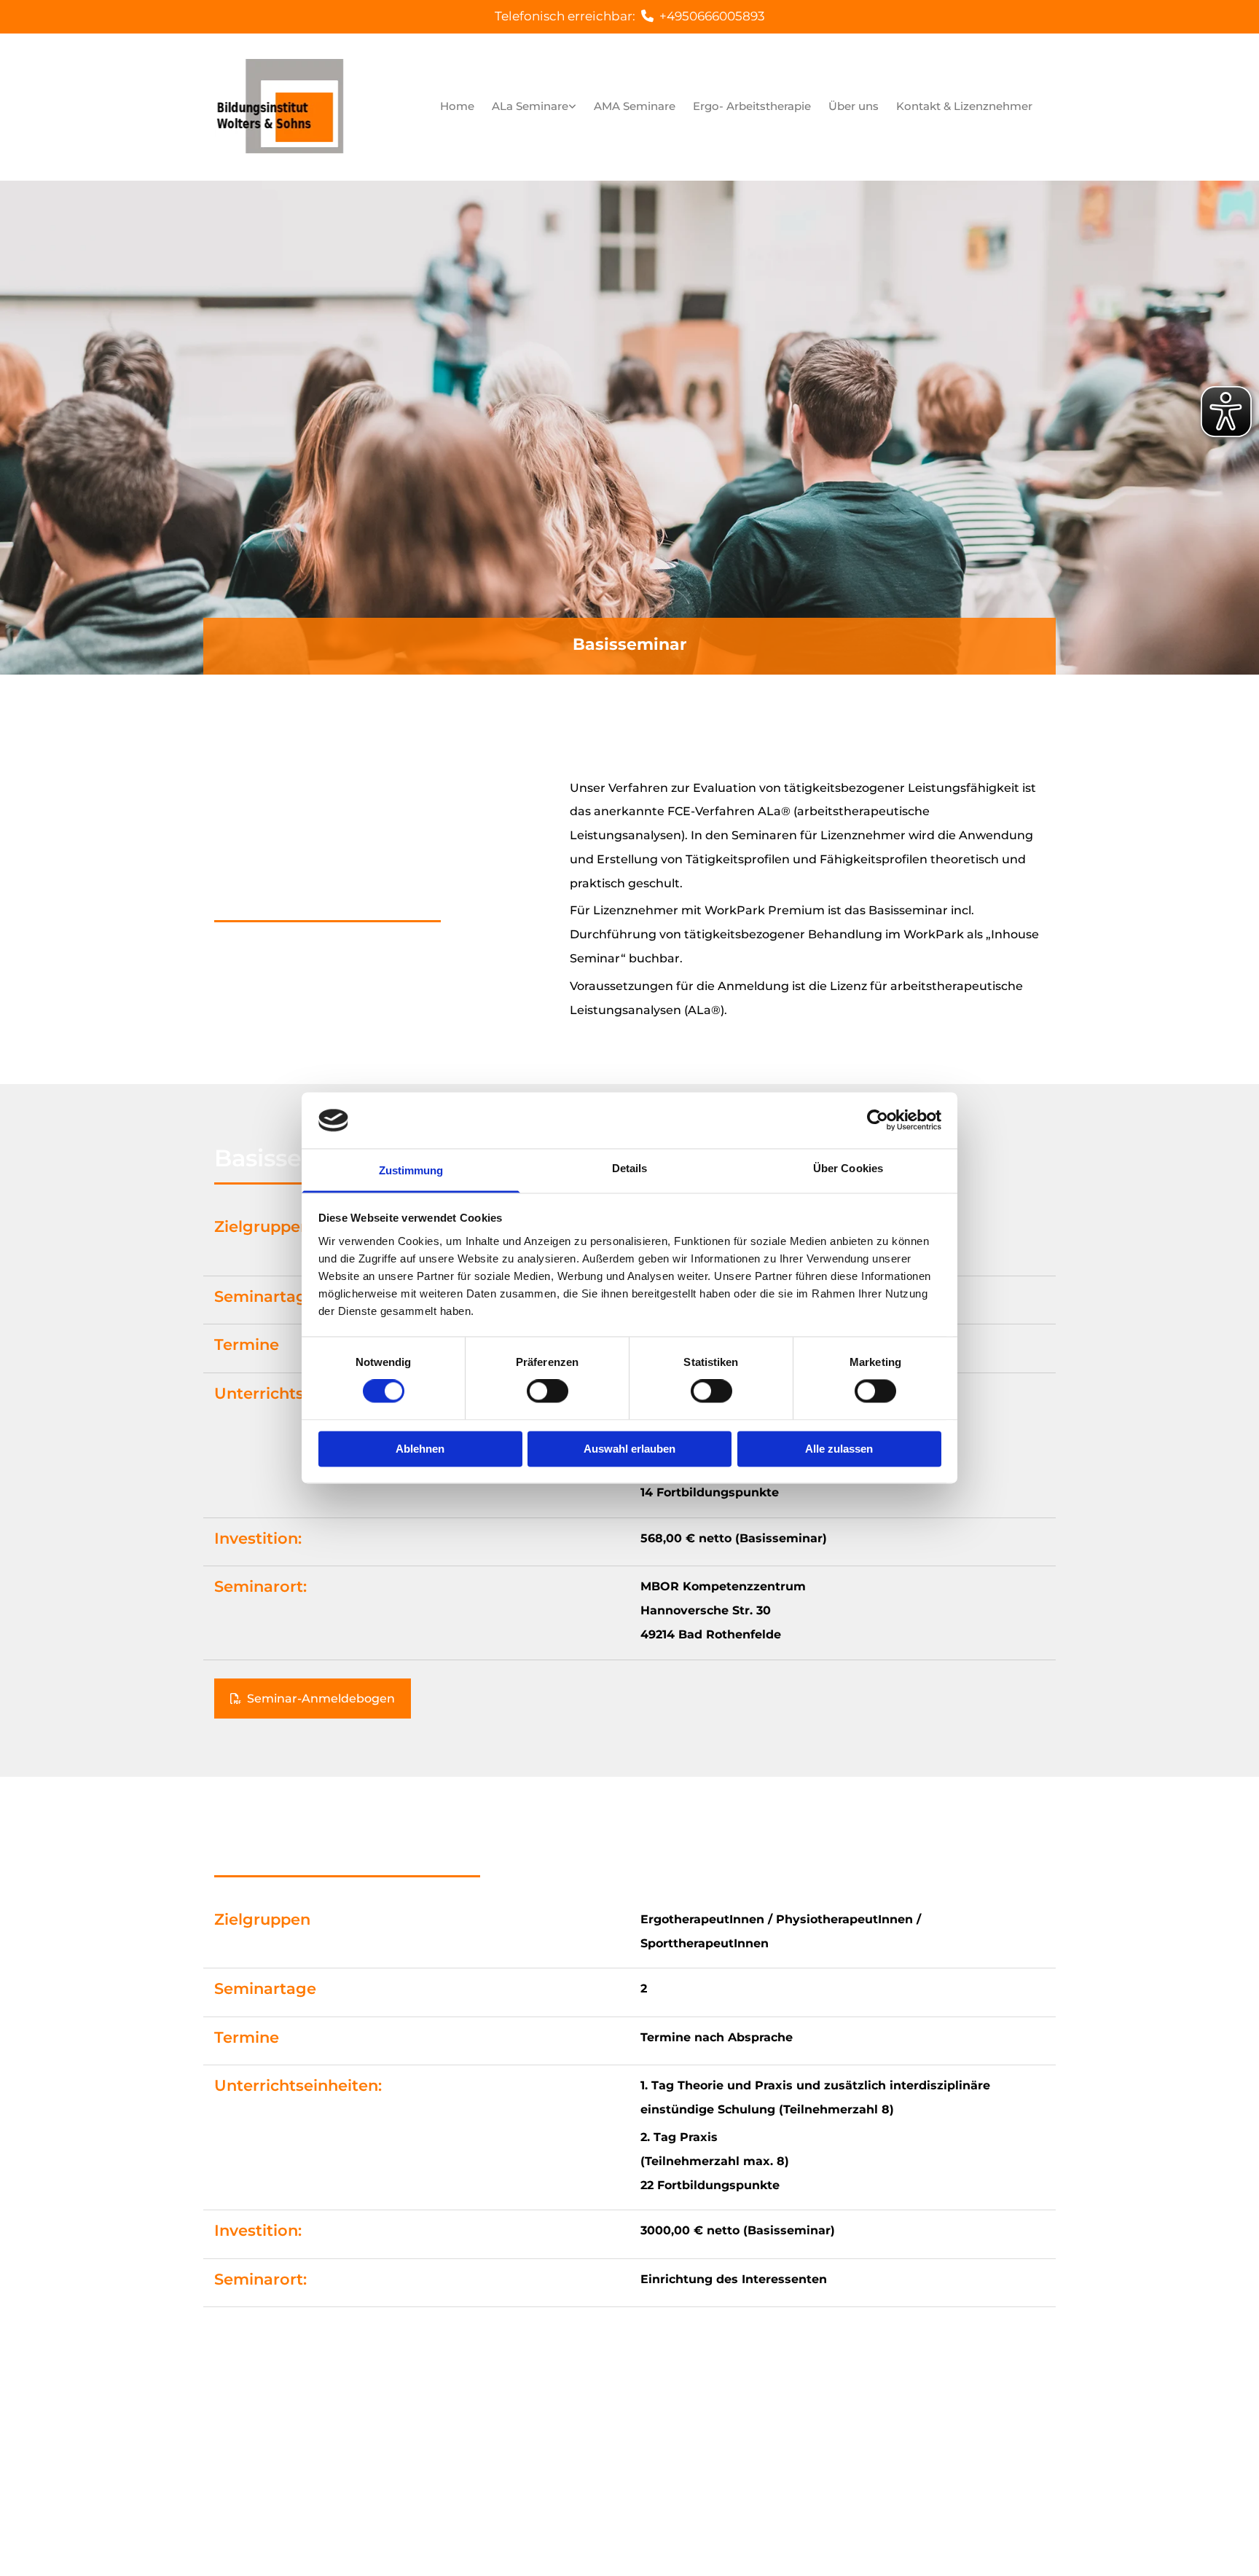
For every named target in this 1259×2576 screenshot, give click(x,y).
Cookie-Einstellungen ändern (863, 2460)
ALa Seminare (530, 106)
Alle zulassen (839, 1449)
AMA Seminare (635, 106)
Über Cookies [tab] (848, 1168)
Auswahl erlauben (629, 1449)
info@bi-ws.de (577, 2481)
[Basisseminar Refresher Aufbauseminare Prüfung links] (573, 107)
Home (457, 106)
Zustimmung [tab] (411, 1170)
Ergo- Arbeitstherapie (752, 106)
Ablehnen (420, 1449)
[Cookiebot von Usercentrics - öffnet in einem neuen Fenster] (878, 1120)
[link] (534, 107)
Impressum (815, 2439)
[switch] (548, 1391)
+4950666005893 (712, 16)
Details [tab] (630, 1168)
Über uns (854, 106)
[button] (313, 1699)
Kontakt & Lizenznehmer (964, 106)
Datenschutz (891, 2439)
